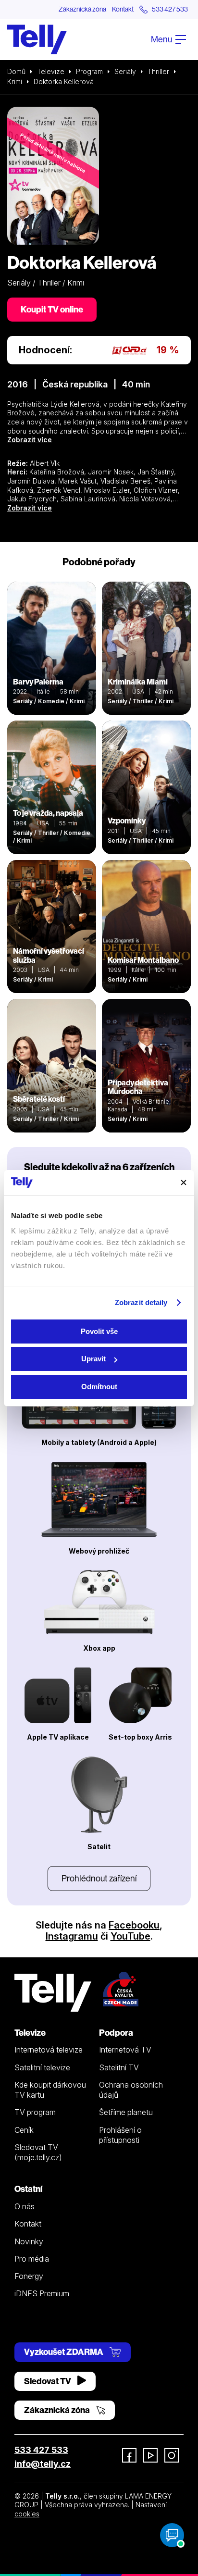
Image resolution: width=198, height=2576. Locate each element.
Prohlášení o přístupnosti (120, 2135)
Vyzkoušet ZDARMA (64, 2352)
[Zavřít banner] (184, 1182)
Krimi (15, 81)
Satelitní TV (119, 2067)
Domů (16, 71)
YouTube (130, 1936)
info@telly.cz (43, 2464)
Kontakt (123, 9)
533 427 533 (41, 2450)
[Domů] (37, 39)
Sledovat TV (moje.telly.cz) (38, 2152)
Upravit (93, 1359)
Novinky (29, 2241)
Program (89, 71)
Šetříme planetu (126, 2112)
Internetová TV (125, 2050)
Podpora (116, 2033)
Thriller (158, 71)
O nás (25, 2206)
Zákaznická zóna (82, 9)
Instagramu (72, 1936)
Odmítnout (99, 1387)
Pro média (32, 2259)
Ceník (24, 2130)
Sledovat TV (48, 2381)
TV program (35, 2112)
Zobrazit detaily (141, 1302)
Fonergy (29, 2276)
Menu (162, 39)
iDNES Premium (42, 2293)
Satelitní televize (42, 2067)
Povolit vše (99, 1331)
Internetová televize (49, 2050)
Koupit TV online (52, 309)
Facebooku (134, 1925)
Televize (51, 71)
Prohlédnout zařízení (99, 1878)
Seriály (125, 71)
